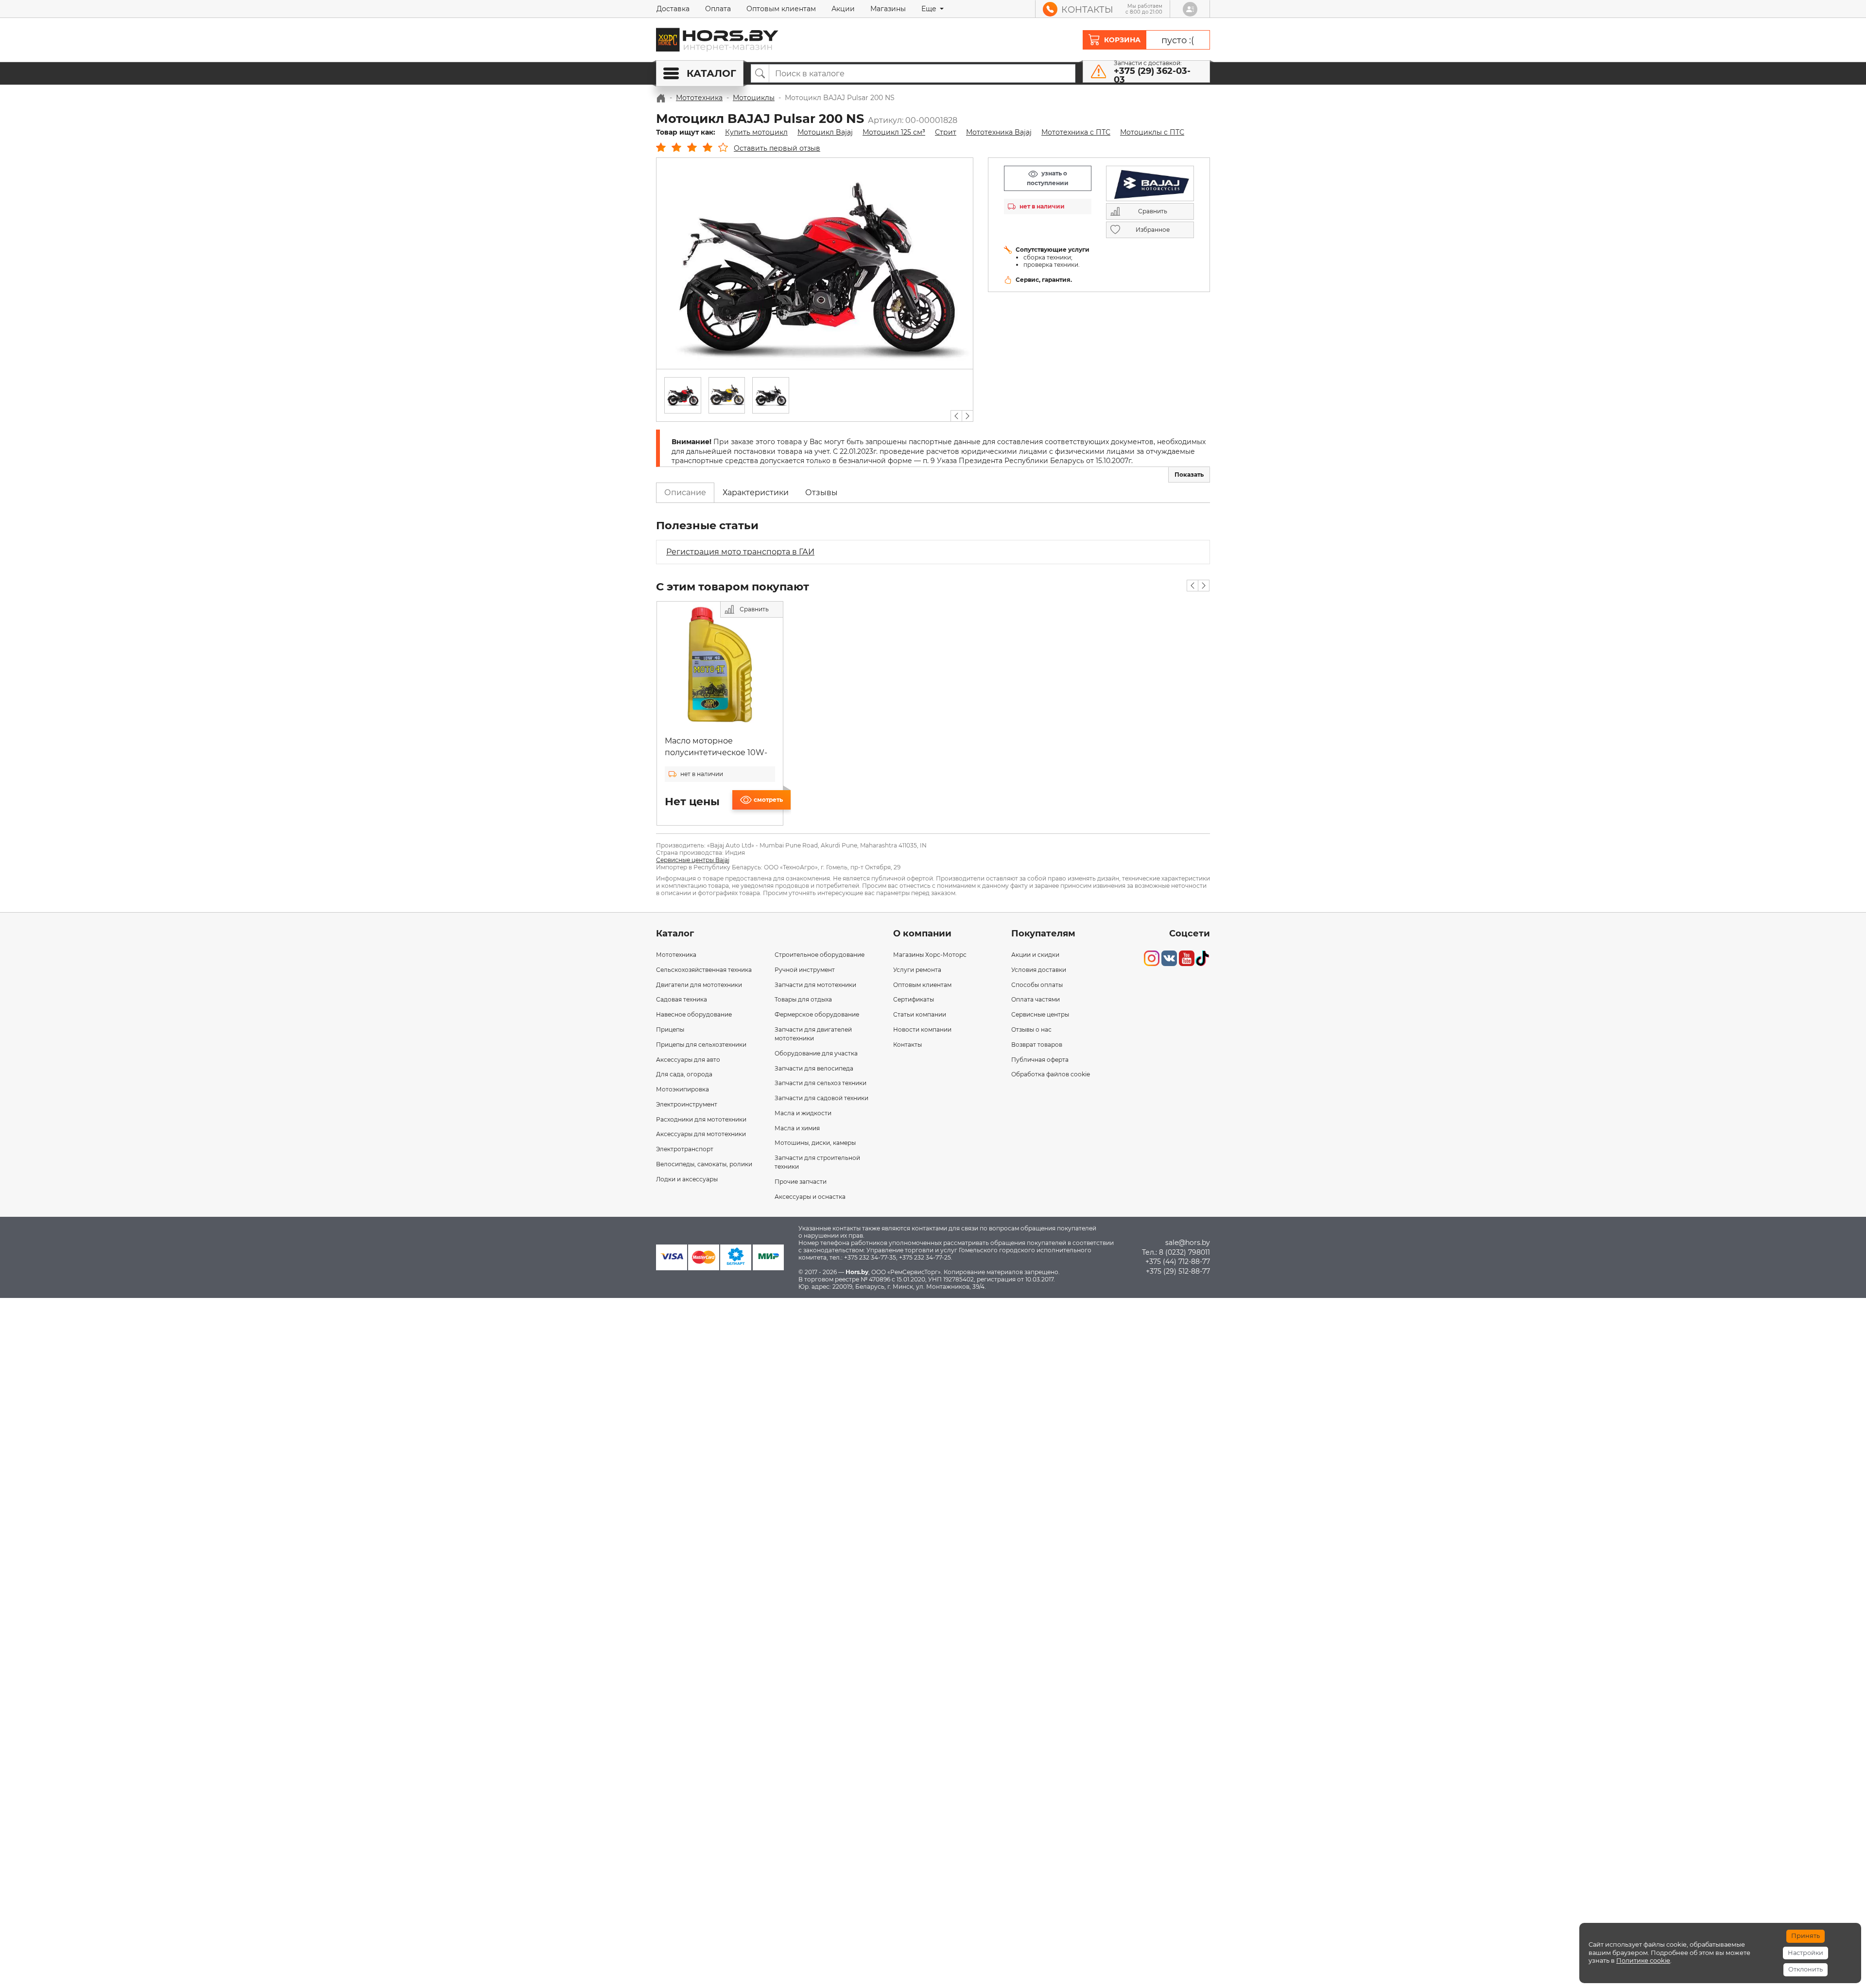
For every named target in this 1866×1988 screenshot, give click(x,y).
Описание (685, 493)
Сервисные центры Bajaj (693, 860)
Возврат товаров (1037, 1045)
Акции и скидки (1035, 955)
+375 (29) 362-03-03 (1152, 75)
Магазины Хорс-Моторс (930, 955)
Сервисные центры (1040, 1014)
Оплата (718, 9)
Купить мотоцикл (756, 132)
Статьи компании (920, 1014)
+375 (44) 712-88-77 (1178, 1262)
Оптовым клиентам (781, 9)
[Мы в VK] (1169, 958)
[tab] (685, 493)
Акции (843, 9)
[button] (956, 416)
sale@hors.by (1188, 1243)
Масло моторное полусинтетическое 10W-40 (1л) (716, 752)
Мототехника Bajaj (999, 132)
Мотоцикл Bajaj (825, 132)
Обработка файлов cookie (1051, 1074)
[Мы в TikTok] (1202, 958)
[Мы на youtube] (1187, 958)
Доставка (673, 9)
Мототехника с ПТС (1076, 132)
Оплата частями (1036, 999)
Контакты (907, 1045)
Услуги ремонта (917, 970)
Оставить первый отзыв (777, 148)
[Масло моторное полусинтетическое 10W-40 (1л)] (720, 665)
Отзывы (821, 493)
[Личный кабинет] (1190, 9)
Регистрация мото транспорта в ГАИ (740, 552)
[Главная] (661, 98)
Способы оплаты (1037, 985)
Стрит (946, 132)
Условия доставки (1039, 970)
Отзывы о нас (1031, 1029)
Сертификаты (914, 999)
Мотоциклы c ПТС (1152, 132)
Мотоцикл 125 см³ (894, 132)
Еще (930, 9)
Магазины (888, 9)
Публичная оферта (1040, 1060)
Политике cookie (1643, 1961)
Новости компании (922, 1029)
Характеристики (756, 493)
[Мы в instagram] (1152, 958)
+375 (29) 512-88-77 (1178, 1271)
